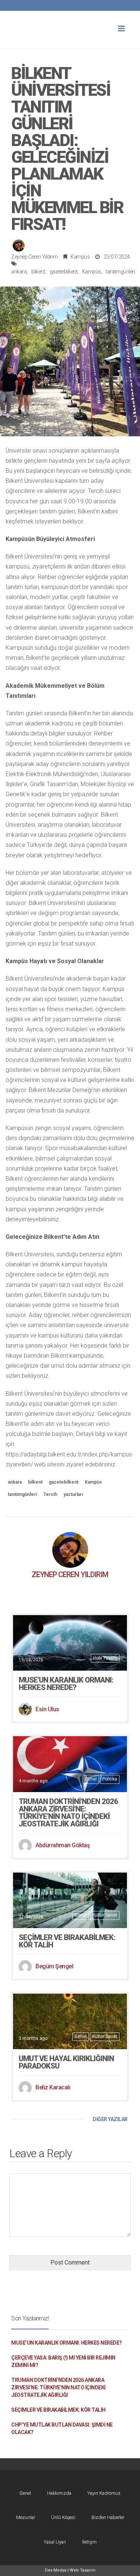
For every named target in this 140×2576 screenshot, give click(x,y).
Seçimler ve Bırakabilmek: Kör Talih (67, 1941)
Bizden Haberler (108, 2517)
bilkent (38, 272)
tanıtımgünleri (120, 272)
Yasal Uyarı (55, 2542)
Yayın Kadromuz (104, 2493)
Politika (110, 1779)
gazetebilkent (64, 272)
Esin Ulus (47, 1709)
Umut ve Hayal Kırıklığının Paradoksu (66, 2062)
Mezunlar (26, 2517)
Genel (91, 1779)
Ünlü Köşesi (63, 2517)
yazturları (73, 1494)
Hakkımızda (59, 2493)
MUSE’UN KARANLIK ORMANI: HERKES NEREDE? (66, 1684)
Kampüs (80, 257)
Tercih (50, 1494)
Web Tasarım (83, 2570)
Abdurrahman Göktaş (63, 1845)
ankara (19, 272)
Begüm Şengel (54, 1966)
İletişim (89, 2542)
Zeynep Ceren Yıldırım (35, 257)
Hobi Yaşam (105, 1658)
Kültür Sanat (105, 1915)
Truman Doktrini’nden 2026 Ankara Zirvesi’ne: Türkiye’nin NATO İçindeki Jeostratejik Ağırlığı (68, 1813)
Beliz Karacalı (53, 2087)
